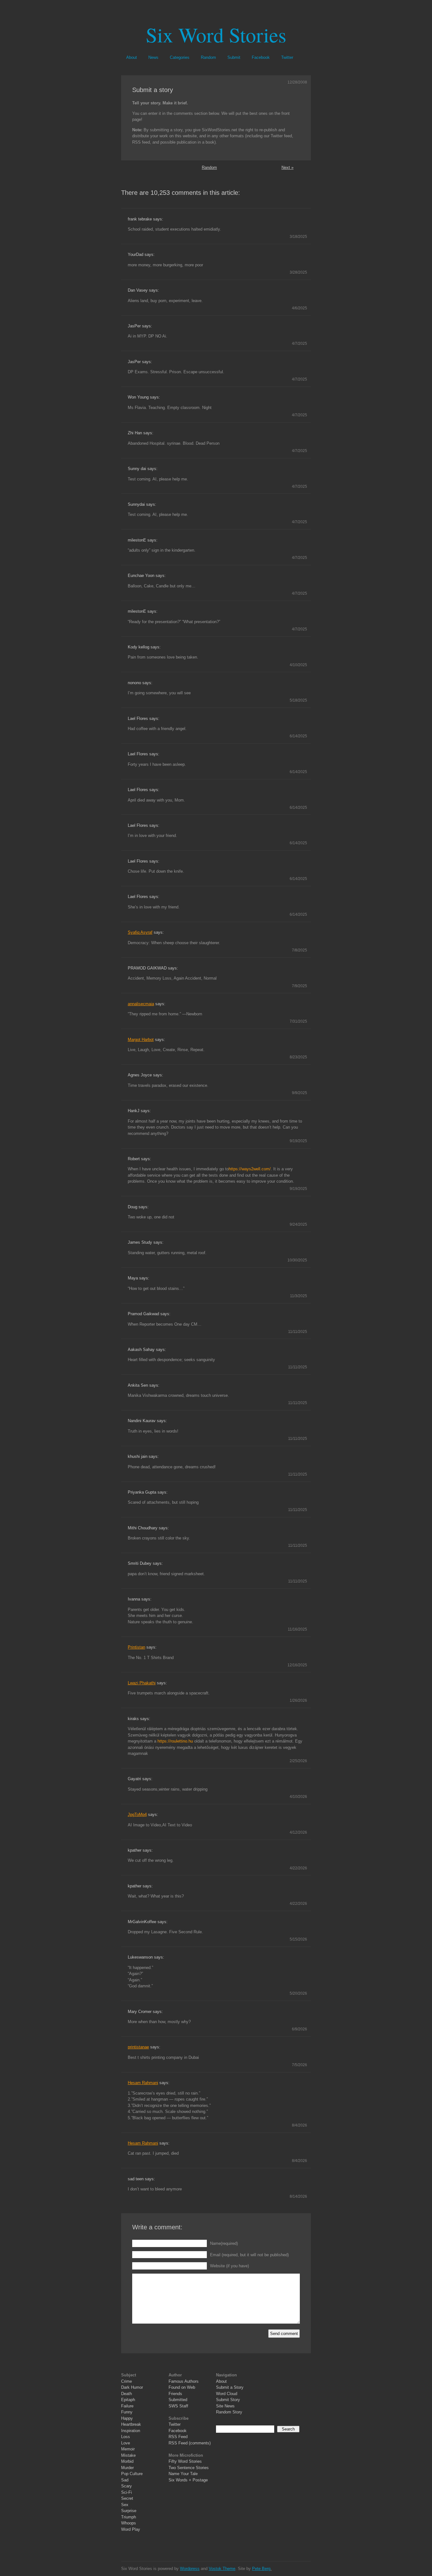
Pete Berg (261, 2569)
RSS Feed (178, 2437)
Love (126, 2443)
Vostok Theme (222, 2569)
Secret (127, 2498)
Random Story (229, 2412)
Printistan (136, 1647)
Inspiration (131, 2431)
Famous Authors (184, 2381)
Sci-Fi (127, 2492)
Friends (175, 2394)
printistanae (138, 2047)
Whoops (129, 2523)
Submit (234, 57)
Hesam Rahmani (143, 2083)
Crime (127, 2381)
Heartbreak (131, 2424)
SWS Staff (178, 2406)
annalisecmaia (141, 1004)
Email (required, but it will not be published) (249, 2255)
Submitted (178, 2400)
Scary (127, 2486)
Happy (127, 2418)
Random (208, 57)
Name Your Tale (183, 2474)
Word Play (131, 2529)
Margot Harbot (141, 1040)
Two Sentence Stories (189, 2468)
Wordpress (190, 2569)
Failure (127, 2406)
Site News (225, 2406)
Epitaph (128, 2400)
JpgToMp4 (137, 1814)
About (132, 57)
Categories (180, 57)
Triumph (129, 2517)
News (153, 57)
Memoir (128, 2449)
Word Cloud (227, 2394)
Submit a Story (230, 2387)
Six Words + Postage (188, 2480)
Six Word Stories (216, 34)
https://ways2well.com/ (250, 1169)
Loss (126, 2437)
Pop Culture (132, 2474)
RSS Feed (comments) (190, 2443)
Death (127, 2394)
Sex (125, 2505)
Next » (287, 167)
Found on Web (182, 2387)
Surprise (129, 2511)
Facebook (261, 57)
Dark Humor (132, 2387)
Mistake (128, 2455)
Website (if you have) (229, 2266)
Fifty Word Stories (185, 2461)
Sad (125, 2480)
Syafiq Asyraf (140, 932)
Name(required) (224, 2243)
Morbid (127, 2461)
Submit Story (228, 2400)
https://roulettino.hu (175, 1741)
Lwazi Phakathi (142, 1683)
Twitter (287, 57)
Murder (127, 2468)
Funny (127, 2412)
